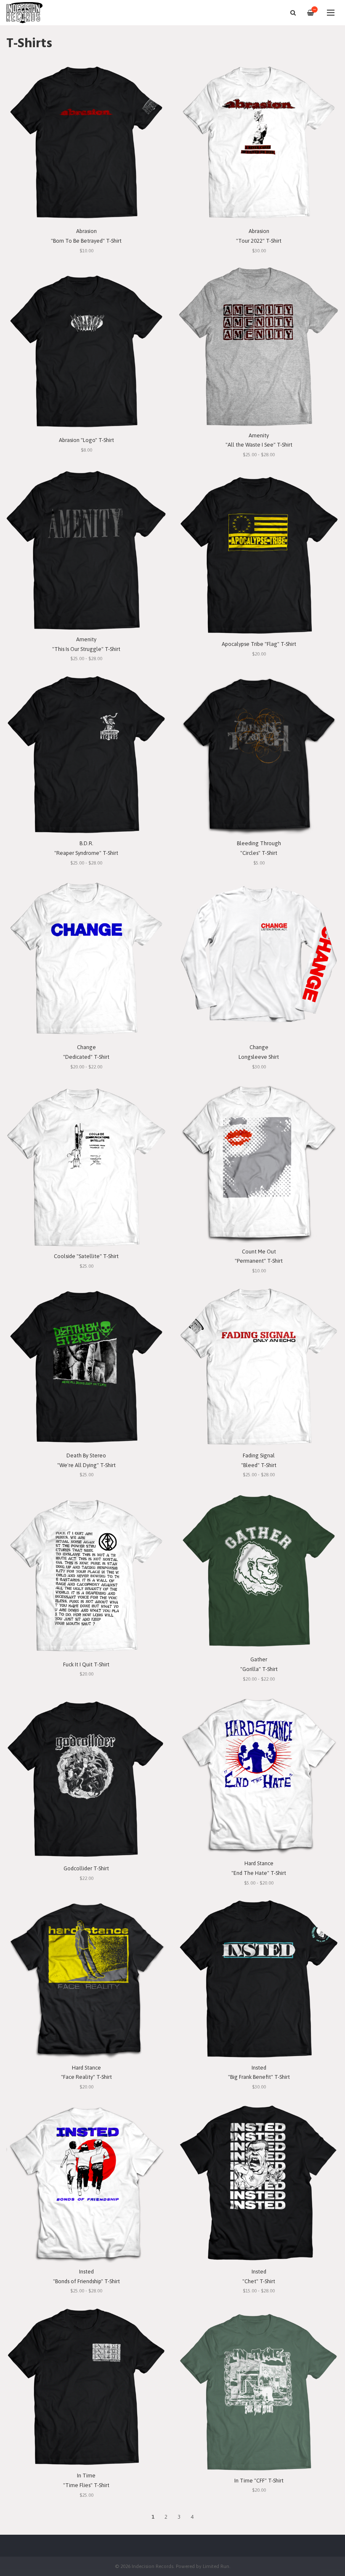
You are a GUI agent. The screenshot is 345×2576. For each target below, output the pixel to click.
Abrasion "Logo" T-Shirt (86, 440)
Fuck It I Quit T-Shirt (86, 1664)
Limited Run (216, 2566)
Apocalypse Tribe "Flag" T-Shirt (259, 644)
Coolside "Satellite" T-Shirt (86, 1256)
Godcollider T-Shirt (86, 1868)
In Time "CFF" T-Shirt (259, 2481)
